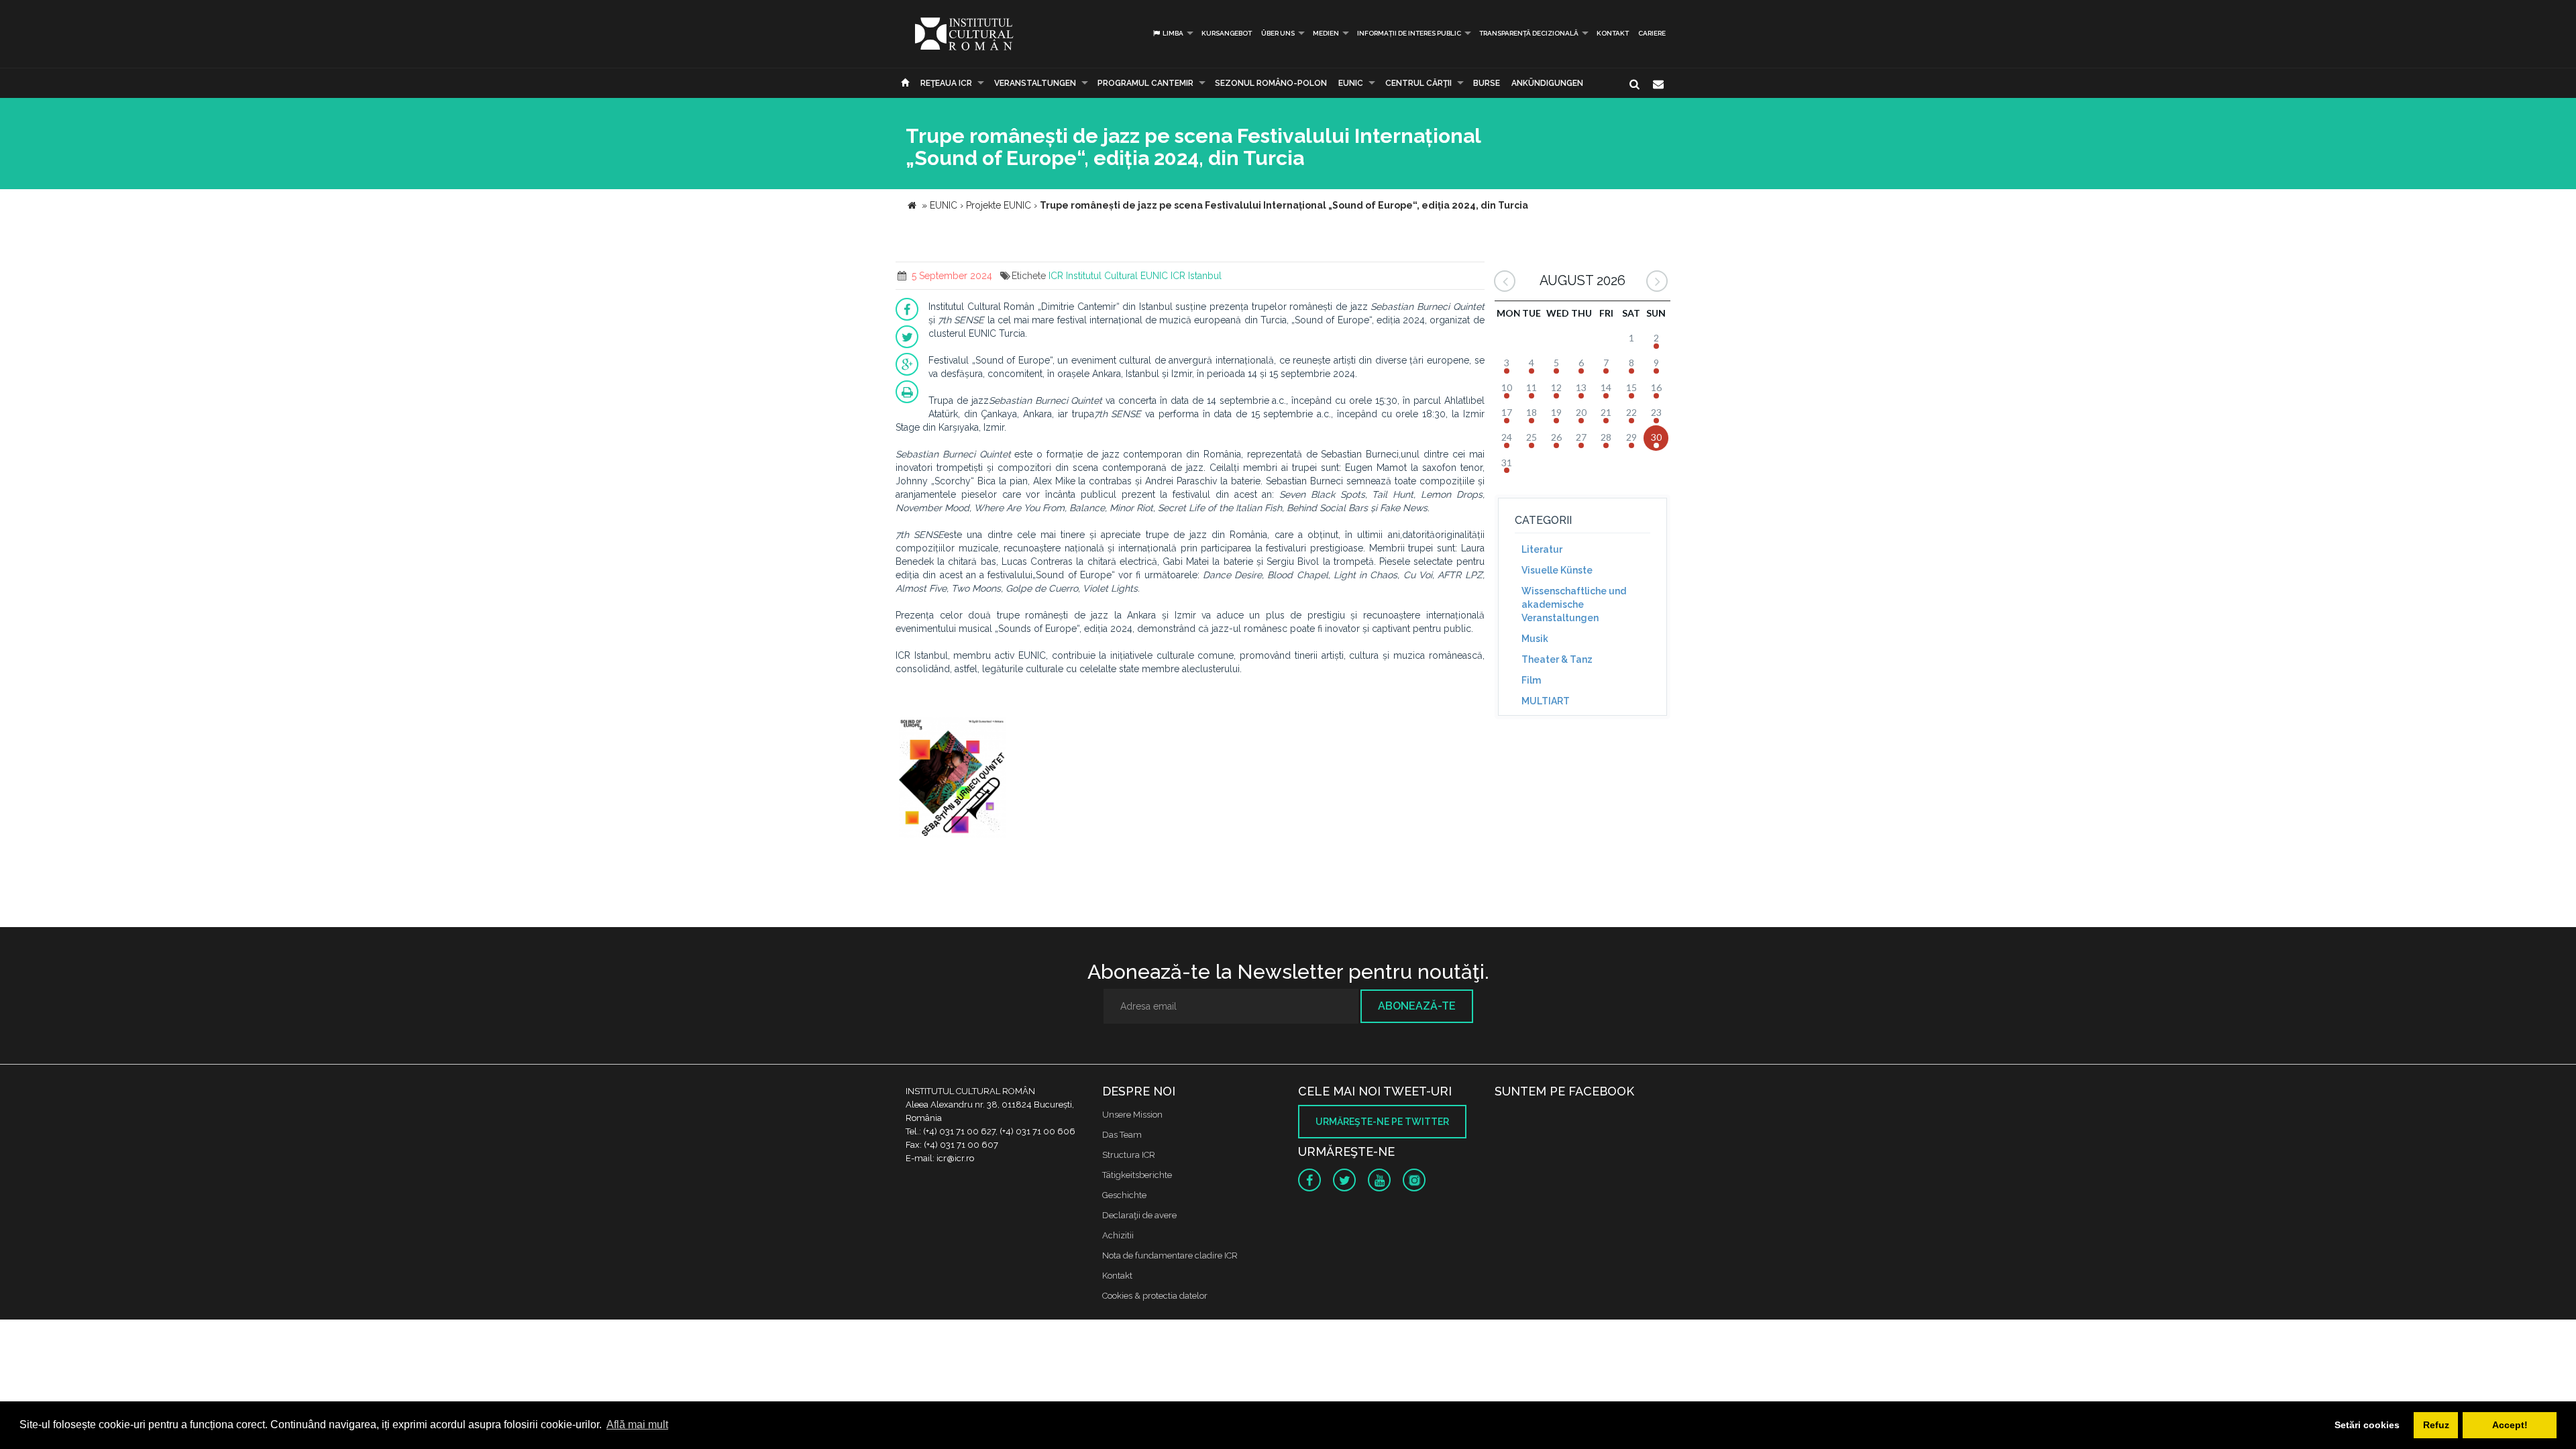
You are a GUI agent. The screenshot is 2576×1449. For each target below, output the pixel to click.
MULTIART (1546, 701)
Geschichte (1124, 1195)
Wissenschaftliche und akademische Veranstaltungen (1574, 604)
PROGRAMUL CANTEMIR (1145, 83)
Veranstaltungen (1035, 83)
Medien (1326, 33)
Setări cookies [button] (2367, 1425)
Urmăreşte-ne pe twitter (1382, 1122)
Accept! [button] (2510, 1425)
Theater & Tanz (1557, 659)
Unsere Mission (1132, 1115)
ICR (1056, 276)
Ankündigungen (1547, 83)
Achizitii (1118, 1235)
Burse (1487, 83)
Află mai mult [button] (637, 1425)
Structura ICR (1129, 1155)
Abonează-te (1417, 1006)
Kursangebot (1227, 33)
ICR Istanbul (1196, 276)
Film (1531, 680)
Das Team (1122, 1135)
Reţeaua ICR (946, 83)
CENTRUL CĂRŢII (1418, 83)
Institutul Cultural (1102, 276)
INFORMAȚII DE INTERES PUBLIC (1409, 33)
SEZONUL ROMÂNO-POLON (1271, 83)
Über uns (1278, 33)
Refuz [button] (2436, 1425)
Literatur (1542, 549)
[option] (953, 779)
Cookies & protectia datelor (1155, 1296)
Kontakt (1613, 33)
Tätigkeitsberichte (1137, 1175)
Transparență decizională (1529, 33)
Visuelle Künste (1557, 570)
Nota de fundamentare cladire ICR (1170, 1255)
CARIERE (1652, 33)
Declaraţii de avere (1139, 1215)
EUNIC (1351, 83)
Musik (1535, 639)
